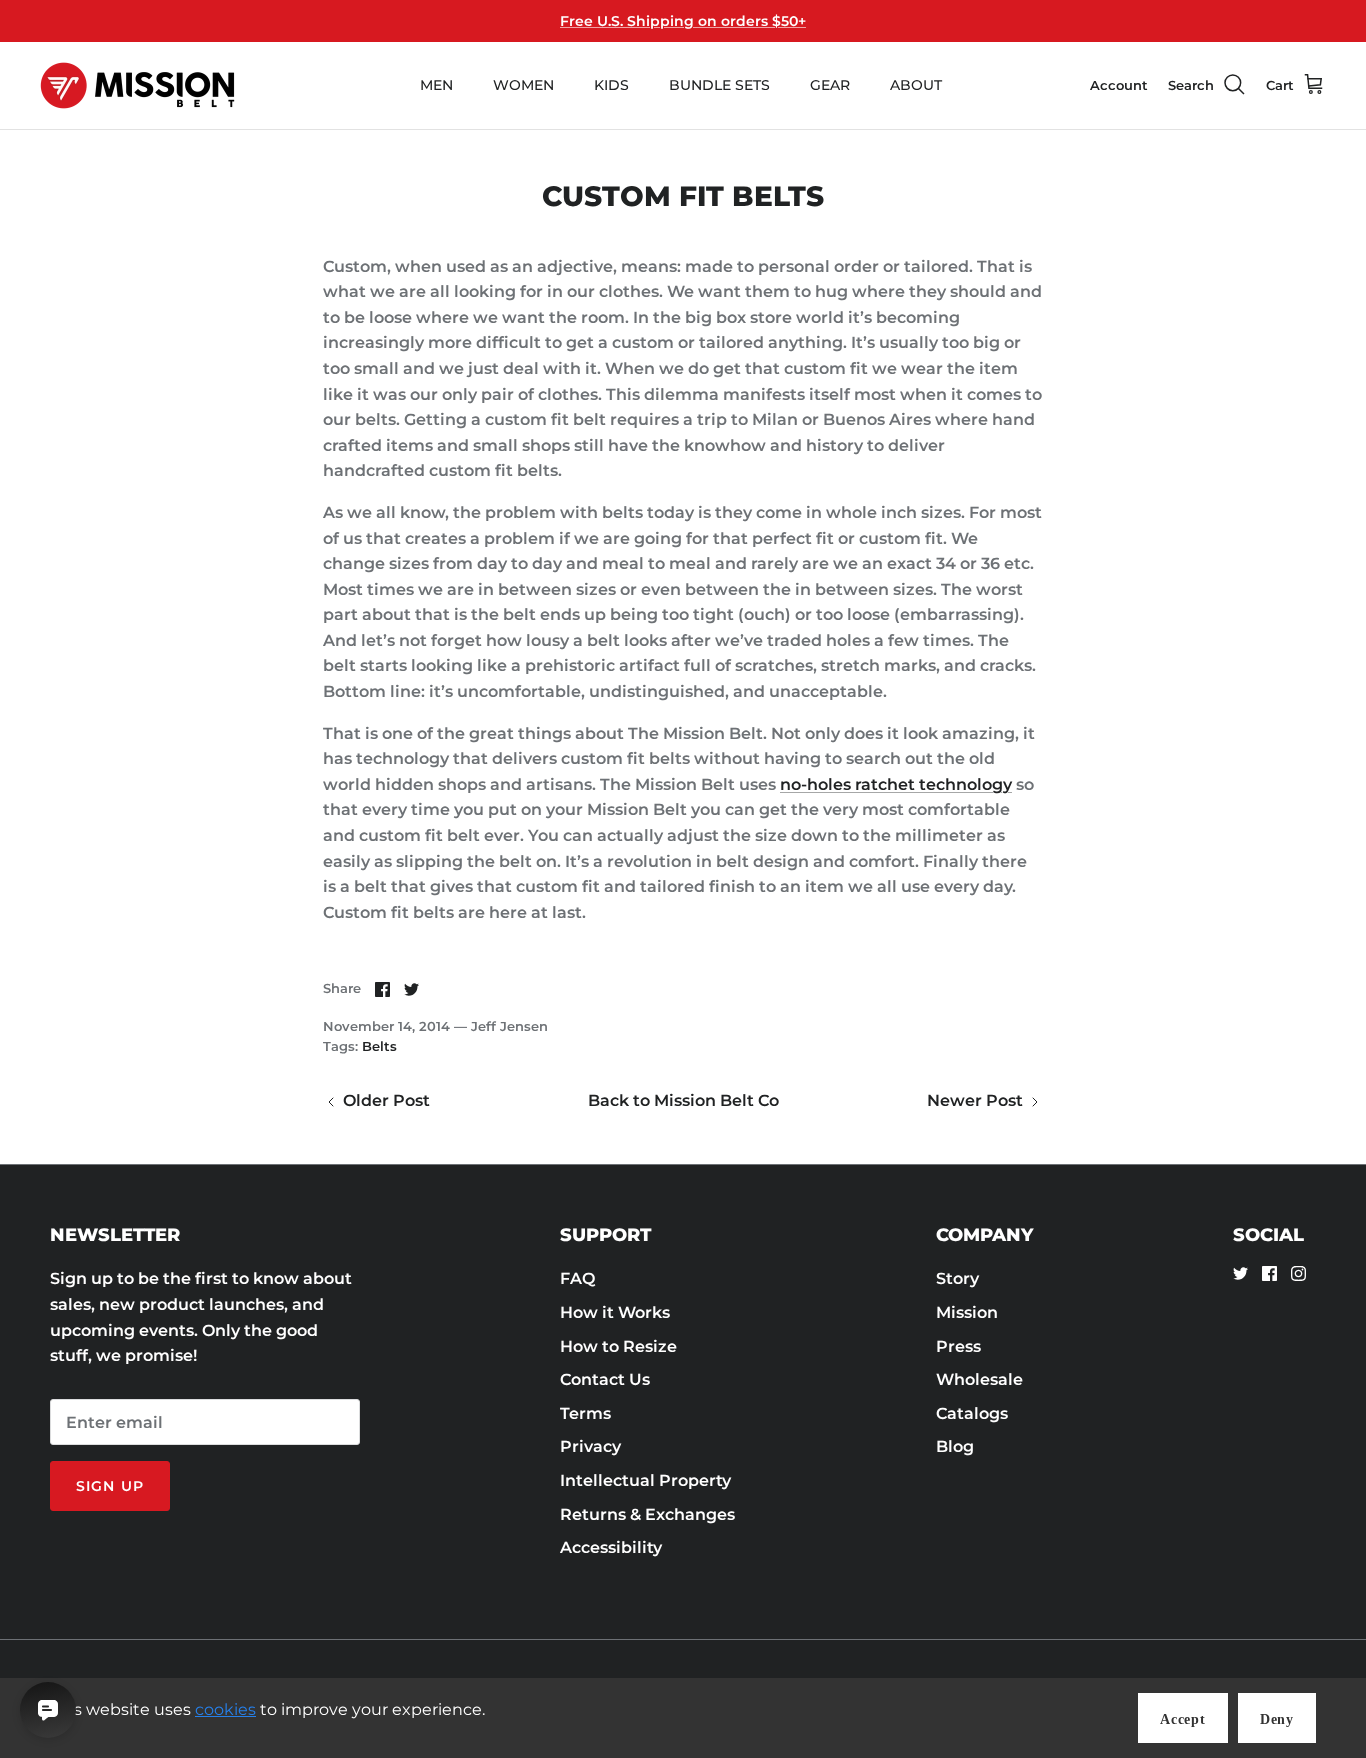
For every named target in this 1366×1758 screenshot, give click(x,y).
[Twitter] (1240, 1273)
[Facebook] (1269, 1273)
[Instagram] (1298, 1273)
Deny (1277, 1719)
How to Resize (618, 1346)
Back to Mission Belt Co (683, 1100)
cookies (225, 1709)
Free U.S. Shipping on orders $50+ (683, 21)
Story (957, 1278)
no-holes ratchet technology (896, 784)
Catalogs (972, 1413)
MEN (436, 85)
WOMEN (523, 85)
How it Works (615, 1312)
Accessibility (611, 1547)
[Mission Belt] (137, 85)
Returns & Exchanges (647, 1514)
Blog (955, 1446)
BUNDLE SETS (719, 85)
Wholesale (979, 1379)
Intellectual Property (645, 1480)
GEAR (830, 85)
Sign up (110, 1486)
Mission (967, 1312)
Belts (379, 1046)
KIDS (611, 85)
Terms (585, 1413)
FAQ (577, 1278)
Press (958, 1346)
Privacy (590, 1446)
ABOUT (916, 85)
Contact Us (605, 1379)
